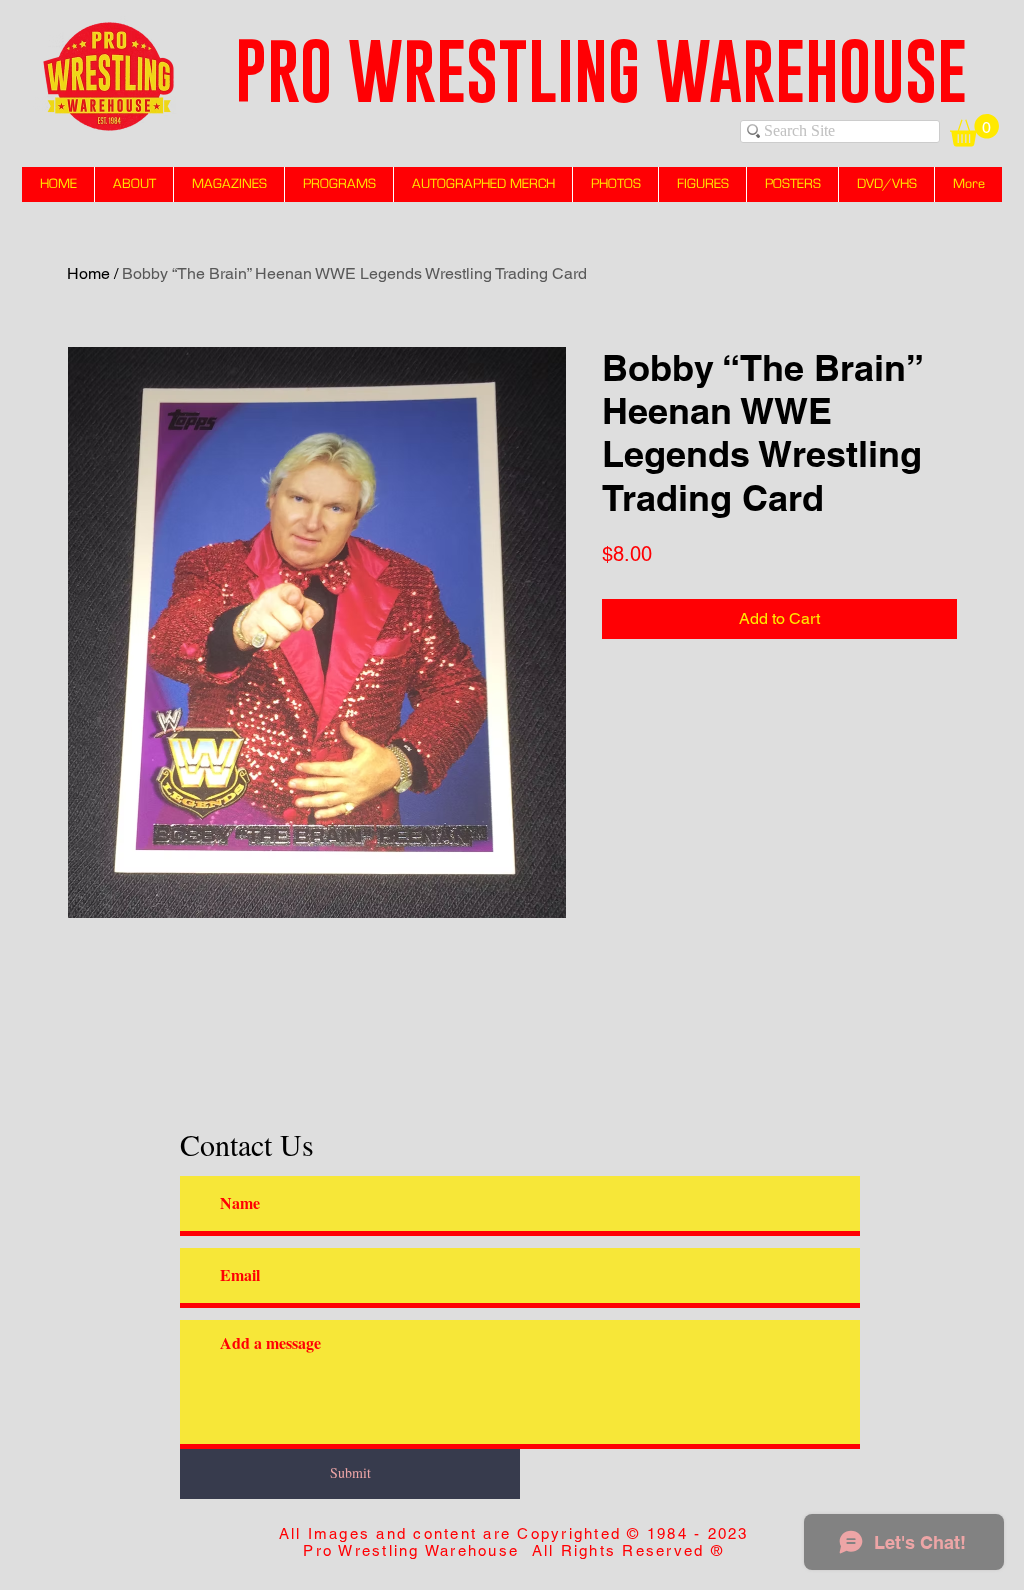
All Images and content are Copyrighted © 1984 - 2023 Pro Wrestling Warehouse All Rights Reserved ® (514, 1542)
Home (88, 273)
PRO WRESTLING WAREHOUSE (601, 70)
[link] (974, 130)
